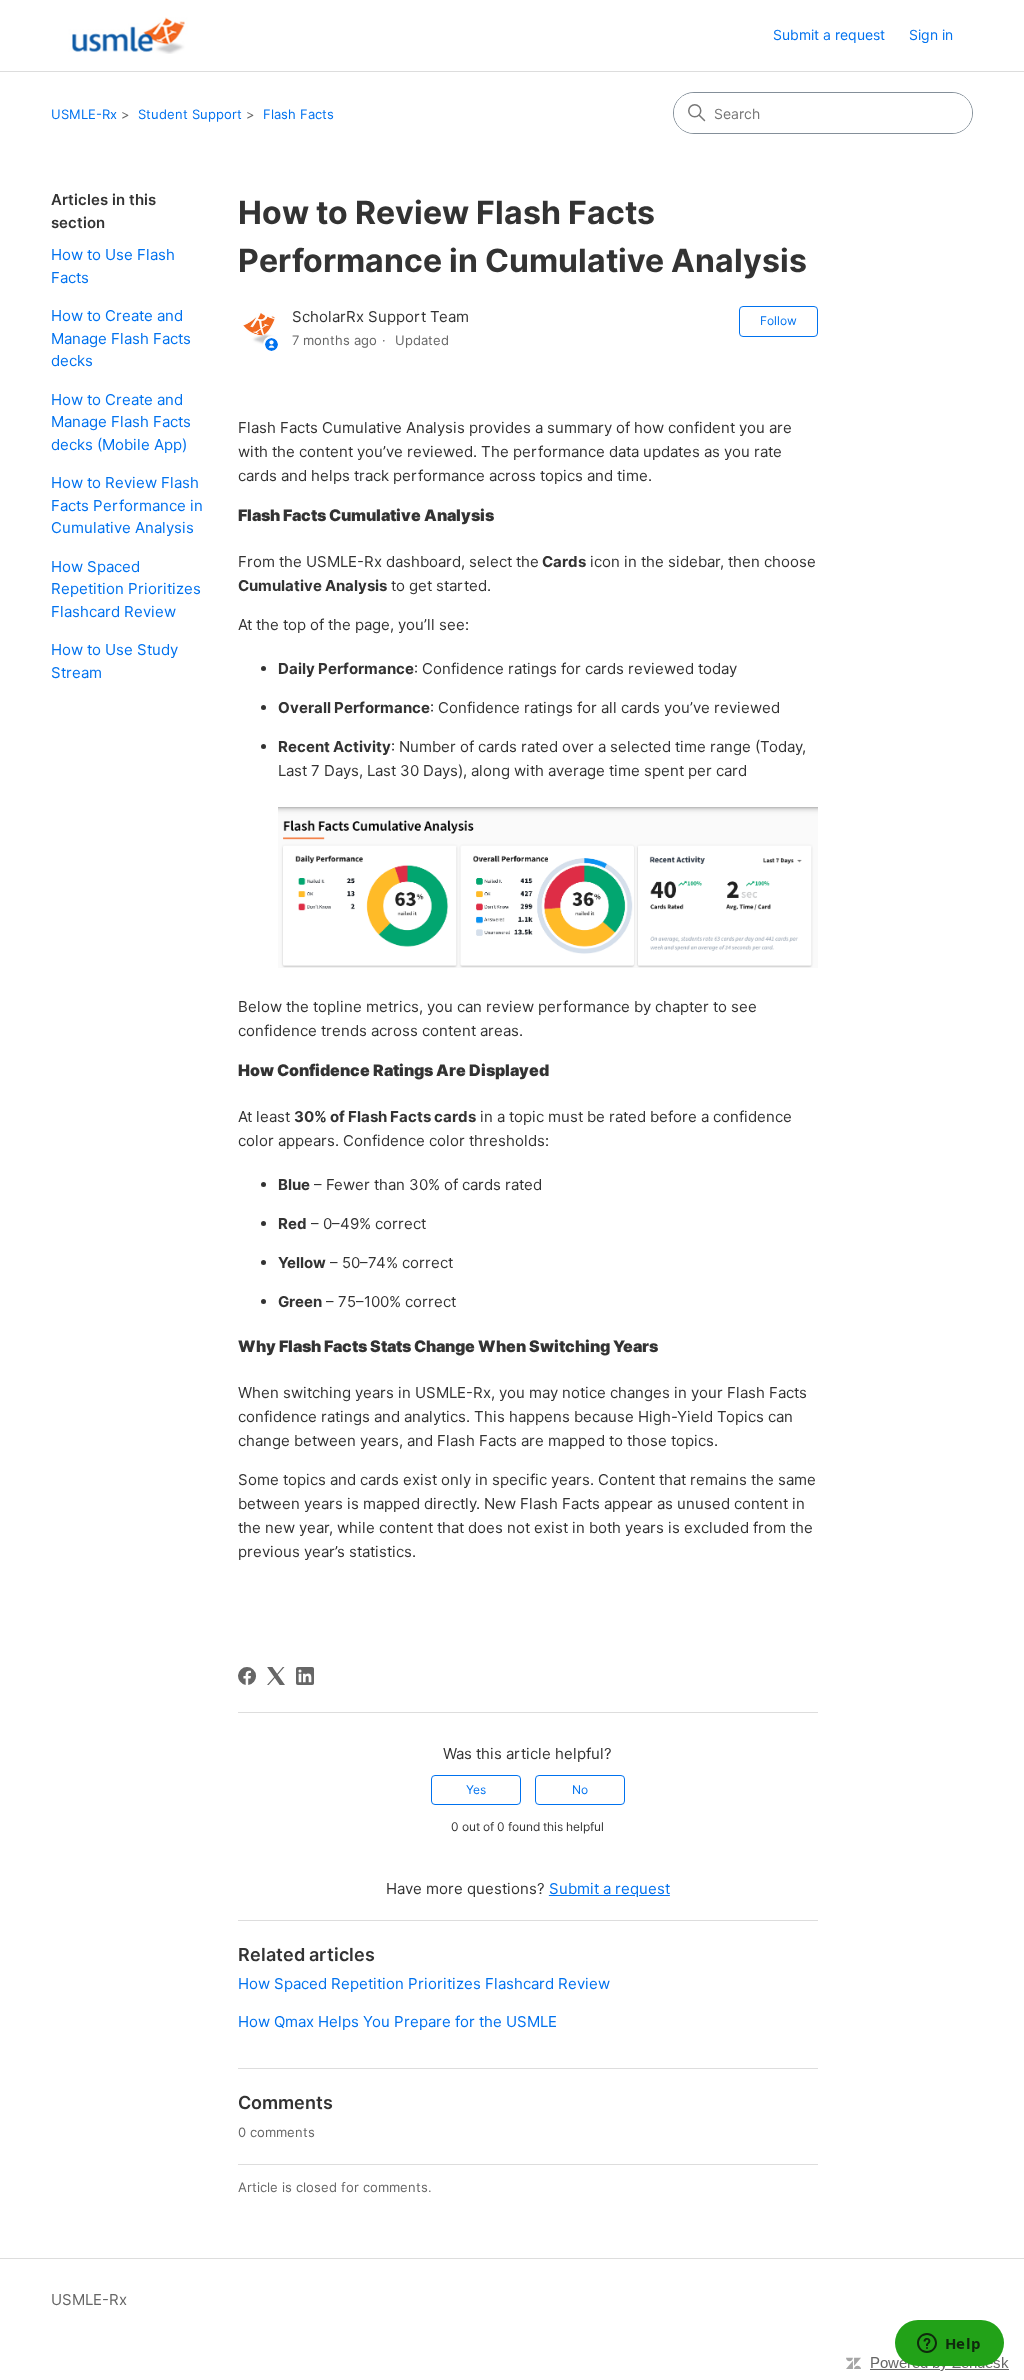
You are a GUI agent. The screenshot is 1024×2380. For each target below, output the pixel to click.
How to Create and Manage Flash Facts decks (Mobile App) (121, 422)
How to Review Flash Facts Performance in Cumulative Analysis (127, 505)
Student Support (190, 114)
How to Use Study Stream (114, 661)
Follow (778, 320)
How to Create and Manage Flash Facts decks (121, 338)
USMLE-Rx (84, 114)
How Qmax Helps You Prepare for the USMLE (397, 2021)
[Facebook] (247, 1676)
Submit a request (829, 34)
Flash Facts (298, 114)
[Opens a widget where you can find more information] (949, 2345)
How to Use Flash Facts (113, 266)
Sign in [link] (931, 34)
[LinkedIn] (305, 1676)
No (580, 1789)
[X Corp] (276, 1676)
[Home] (125, 35)
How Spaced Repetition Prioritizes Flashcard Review (126, 589)
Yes (476, 1789)
